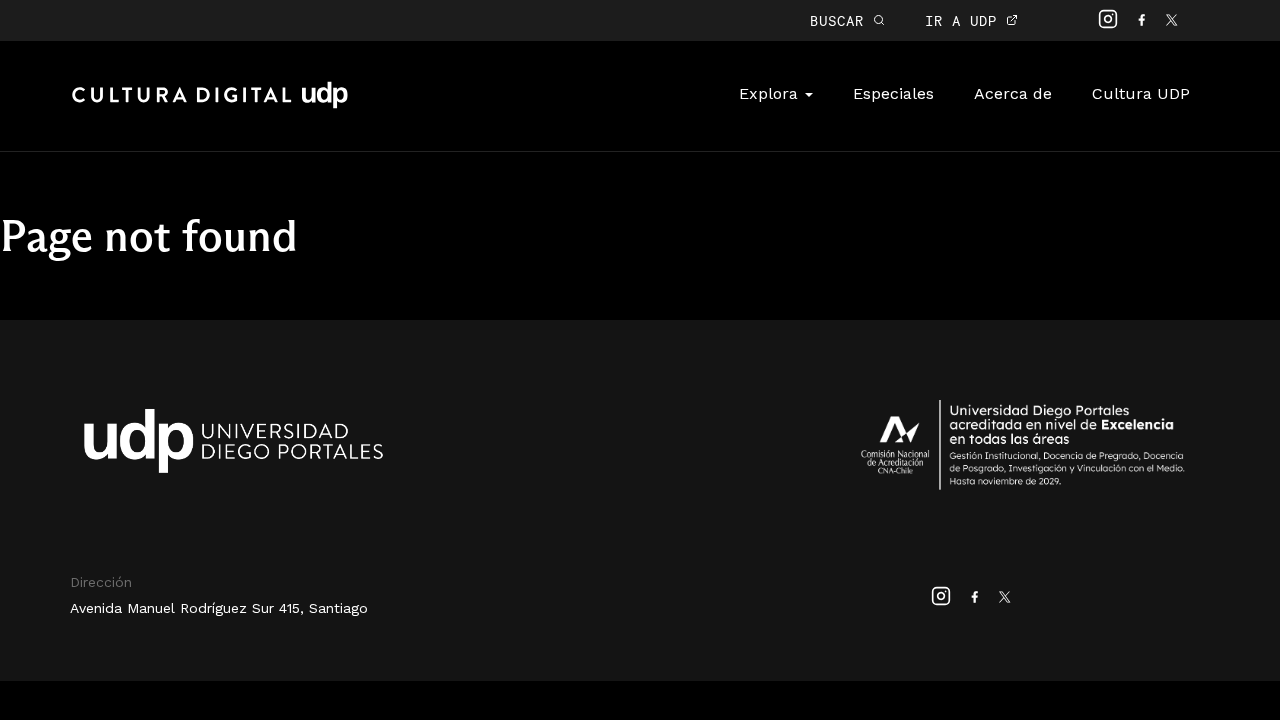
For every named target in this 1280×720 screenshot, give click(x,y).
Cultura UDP (1141, 93)
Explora (771, 93)
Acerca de (1013, 93)
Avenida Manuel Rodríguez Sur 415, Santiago (219, 608)
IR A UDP (965, 20)
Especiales (893, 93)
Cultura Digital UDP (210, 106)
